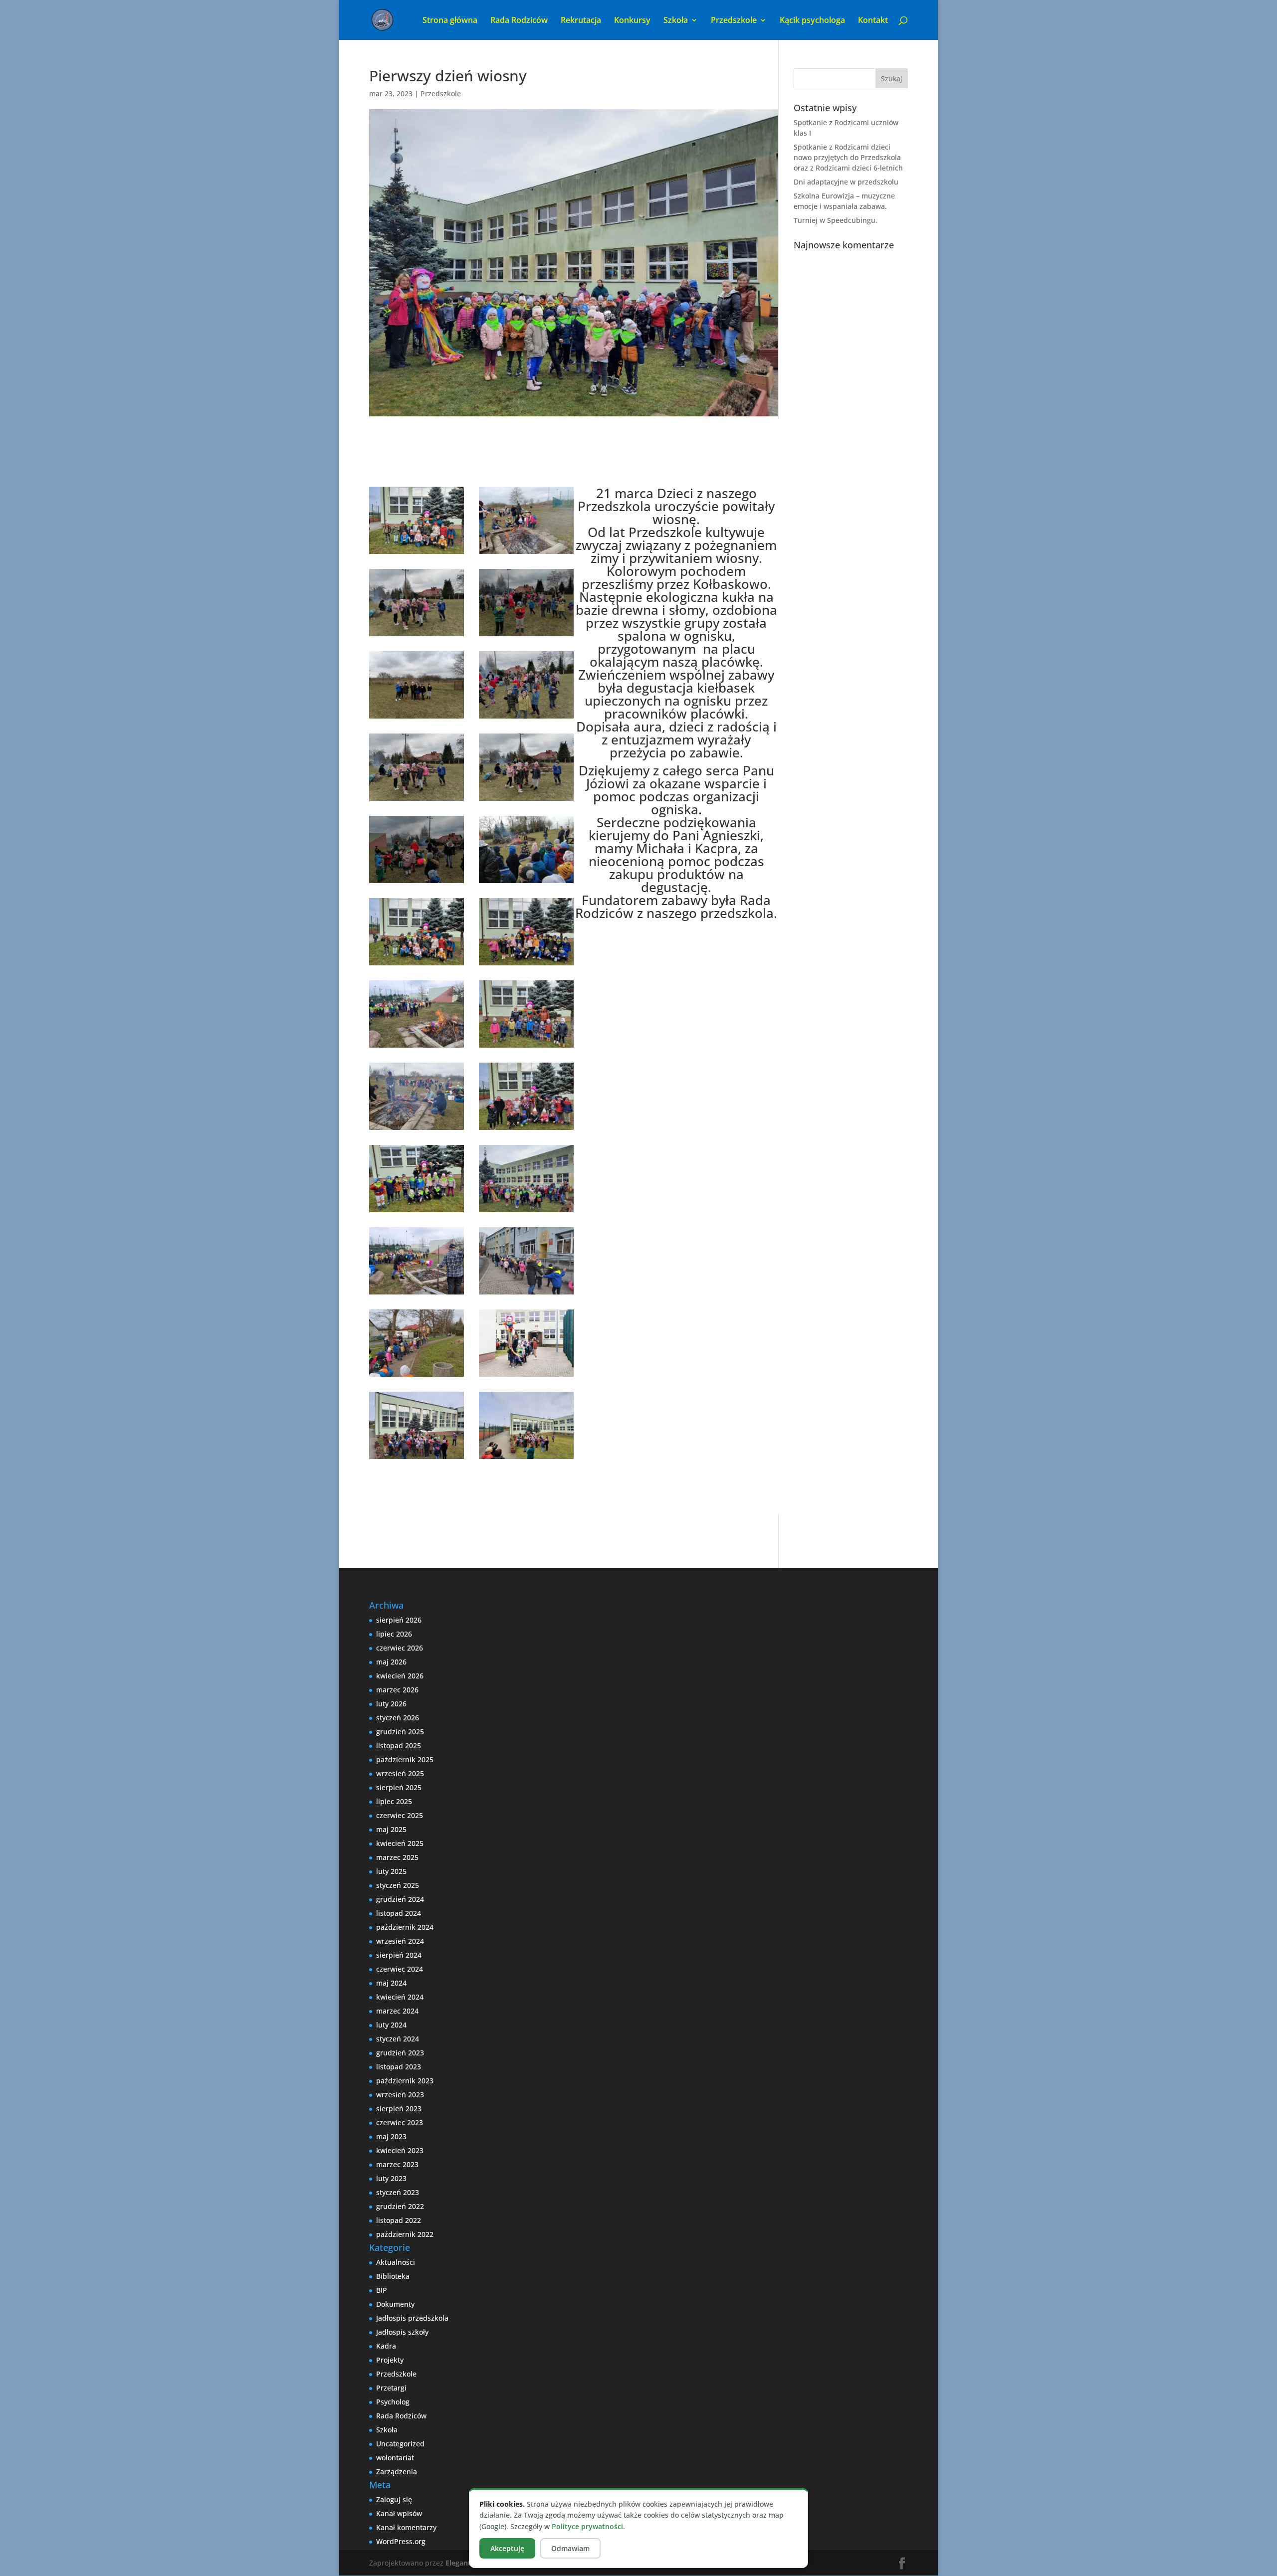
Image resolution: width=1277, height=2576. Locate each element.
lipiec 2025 (394, 1801)
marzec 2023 (397, 2164)
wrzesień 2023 (400, 2095)
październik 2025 (405, 1759)
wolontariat (395, 2458)
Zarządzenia (397, 2472)
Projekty (390, 2360)
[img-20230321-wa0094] (526, 1130)
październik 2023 (405, 2081)
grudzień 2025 (400, 1732)
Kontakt (873, 21)
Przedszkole (441, 93)
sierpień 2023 (399, 2109)
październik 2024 (405, 1927)
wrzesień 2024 (400, 1941)
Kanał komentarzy (406, 2527)
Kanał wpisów (399, 2513)
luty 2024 (391, 2025)
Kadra (386, 2346)
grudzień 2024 (400, 1899)
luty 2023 (391, 2178)
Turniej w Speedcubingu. (836, 220)
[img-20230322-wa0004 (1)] (417, 636)
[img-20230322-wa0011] (526, 554)
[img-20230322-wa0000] (526, 883)
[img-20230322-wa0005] (526, 801)
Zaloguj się (394, 2499)
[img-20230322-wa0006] (526, 636)
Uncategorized (400, 2444)
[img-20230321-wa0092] (526, 1212)
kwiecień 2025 (400, 1843)
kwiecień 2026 (400, 1676)
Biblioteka (393, 2276)
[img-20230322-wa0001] (417, 718)
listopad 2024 (399, 1913)
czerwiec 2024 (400, 1969)
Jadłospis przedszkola (412, 2318)
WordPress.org (401, 2541)
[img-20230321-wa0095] (526, 1047)
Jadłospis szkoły (402, 2332)
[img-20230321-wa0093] (417, 1212)
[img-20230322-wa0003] (417, 883)
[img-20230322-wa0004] (417, 801)
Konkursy (632, 21)
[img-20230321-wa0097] (526, 965)
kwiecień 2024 (400, 1997)
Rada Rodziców (519, 21)
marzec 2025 (397, 1857)
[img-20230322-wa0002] (526, 718)
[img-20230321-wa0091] (417, 1294)
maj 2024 (391, 1983)
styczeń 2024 (398, 2039)
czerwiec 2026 (400, 1648)
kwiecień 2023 (400, 2150)
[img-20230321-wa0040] (417, 554)
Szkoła (387, 2430)
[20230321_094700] (526, 1459)
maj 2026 (391, 1662)
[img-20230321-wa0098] (417, 965)
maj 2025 (391, 1829)
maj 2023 (391, 2136)
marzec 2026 (397, 1690)
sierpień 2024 (399, 1955)
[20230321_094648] (417, 1459)
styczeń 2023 (398, 2192)
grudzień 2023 (400, 2053)
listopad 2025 (399, 1746)
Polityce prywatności (587, 2526)
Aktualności (396, 2262)
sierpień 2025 (399, 1787)
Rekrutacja (581, 21)
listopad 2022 (399, 2220)
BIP (382, 2290)
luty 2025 (391, 1871)
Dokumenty (395, 2304)
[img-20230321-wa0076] (417, 1377)
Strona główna (450, 21)
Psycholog (393, 2402)
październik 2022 (405, 2234)
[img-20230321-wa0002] (526, 1377)
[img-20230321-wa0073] (526, 1294)
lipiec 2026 (394, 1634)
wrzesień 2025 (400, 1773)
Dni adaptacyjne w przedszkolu (846, 182)
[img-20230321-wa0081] (417, 1130)
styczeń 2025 (398, 1885)
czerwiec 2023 (400, 2122)
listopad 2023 (399, 2067)
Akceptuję (507, 2548)
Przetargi (391, 2388)
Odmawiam (570, 2548)
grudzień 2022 (400, 2206)
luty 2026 (391, 1704)
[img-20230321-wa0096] (417, 1047)
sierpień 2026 (399, 1620)
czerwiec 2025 (400, 1815)
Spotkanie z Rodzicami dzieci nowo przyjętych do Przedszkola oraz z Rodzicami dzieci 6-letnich (848, 157)
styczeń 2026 (398, 1718)
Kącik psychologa (812, 21)
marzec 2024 (397, 2011)
